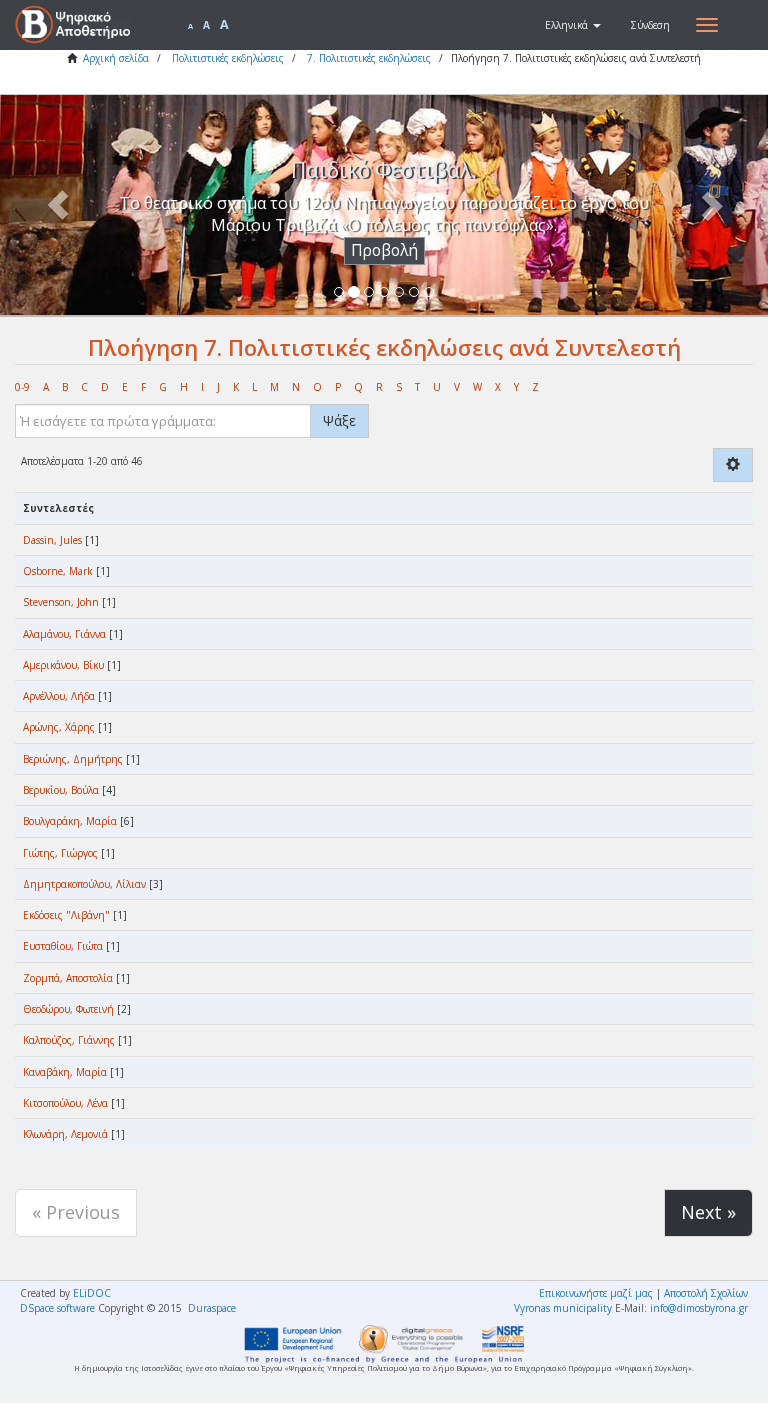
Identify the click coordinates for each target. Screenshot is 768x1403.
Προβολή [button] (384, 250)
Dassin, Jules (52, 540)
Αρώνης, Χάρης (59, 727)
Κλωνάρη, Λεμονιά (65, 1134)
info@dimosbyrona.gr (699, 1308)
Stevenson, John (61, 602)
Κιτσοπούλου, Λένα (65, 1103)
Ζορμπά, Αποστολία (68, 978)
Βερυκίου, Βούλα (61, 790)
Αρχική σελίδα (116, 58)
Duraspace (212, 1308)
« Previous (76, 1212)
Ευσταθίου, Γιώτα (63, 946)
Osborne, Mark (58, 571)
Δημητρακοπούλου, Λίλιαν (84, 884)
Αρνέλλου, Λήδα (59, 696)
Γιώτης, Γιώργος (60, 853)
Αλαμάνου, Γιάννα (64, 634)
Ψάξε (339, 420)
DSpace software (57, 1308)
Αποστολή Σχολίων (706, 1293)
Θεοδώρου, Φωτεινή (68, 1009)
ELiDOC (92, 1293)
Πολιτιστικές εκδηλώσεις (228, 58)
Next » (708, 1212)
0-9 (22, 387)
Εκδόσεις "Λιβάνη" (66, 915)
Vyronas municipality (563, 1308)
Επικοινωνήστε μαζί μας (596, 1293)
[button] (573, 25)
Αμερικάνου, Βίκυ (63, 665)
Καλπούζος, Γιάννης (69, 1040)
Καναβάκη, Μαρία (65, 1072)
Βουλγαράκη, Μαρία (70, 821)
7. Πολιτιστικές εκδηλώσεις (369, 58)
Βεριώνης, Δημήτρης (73, 759)
